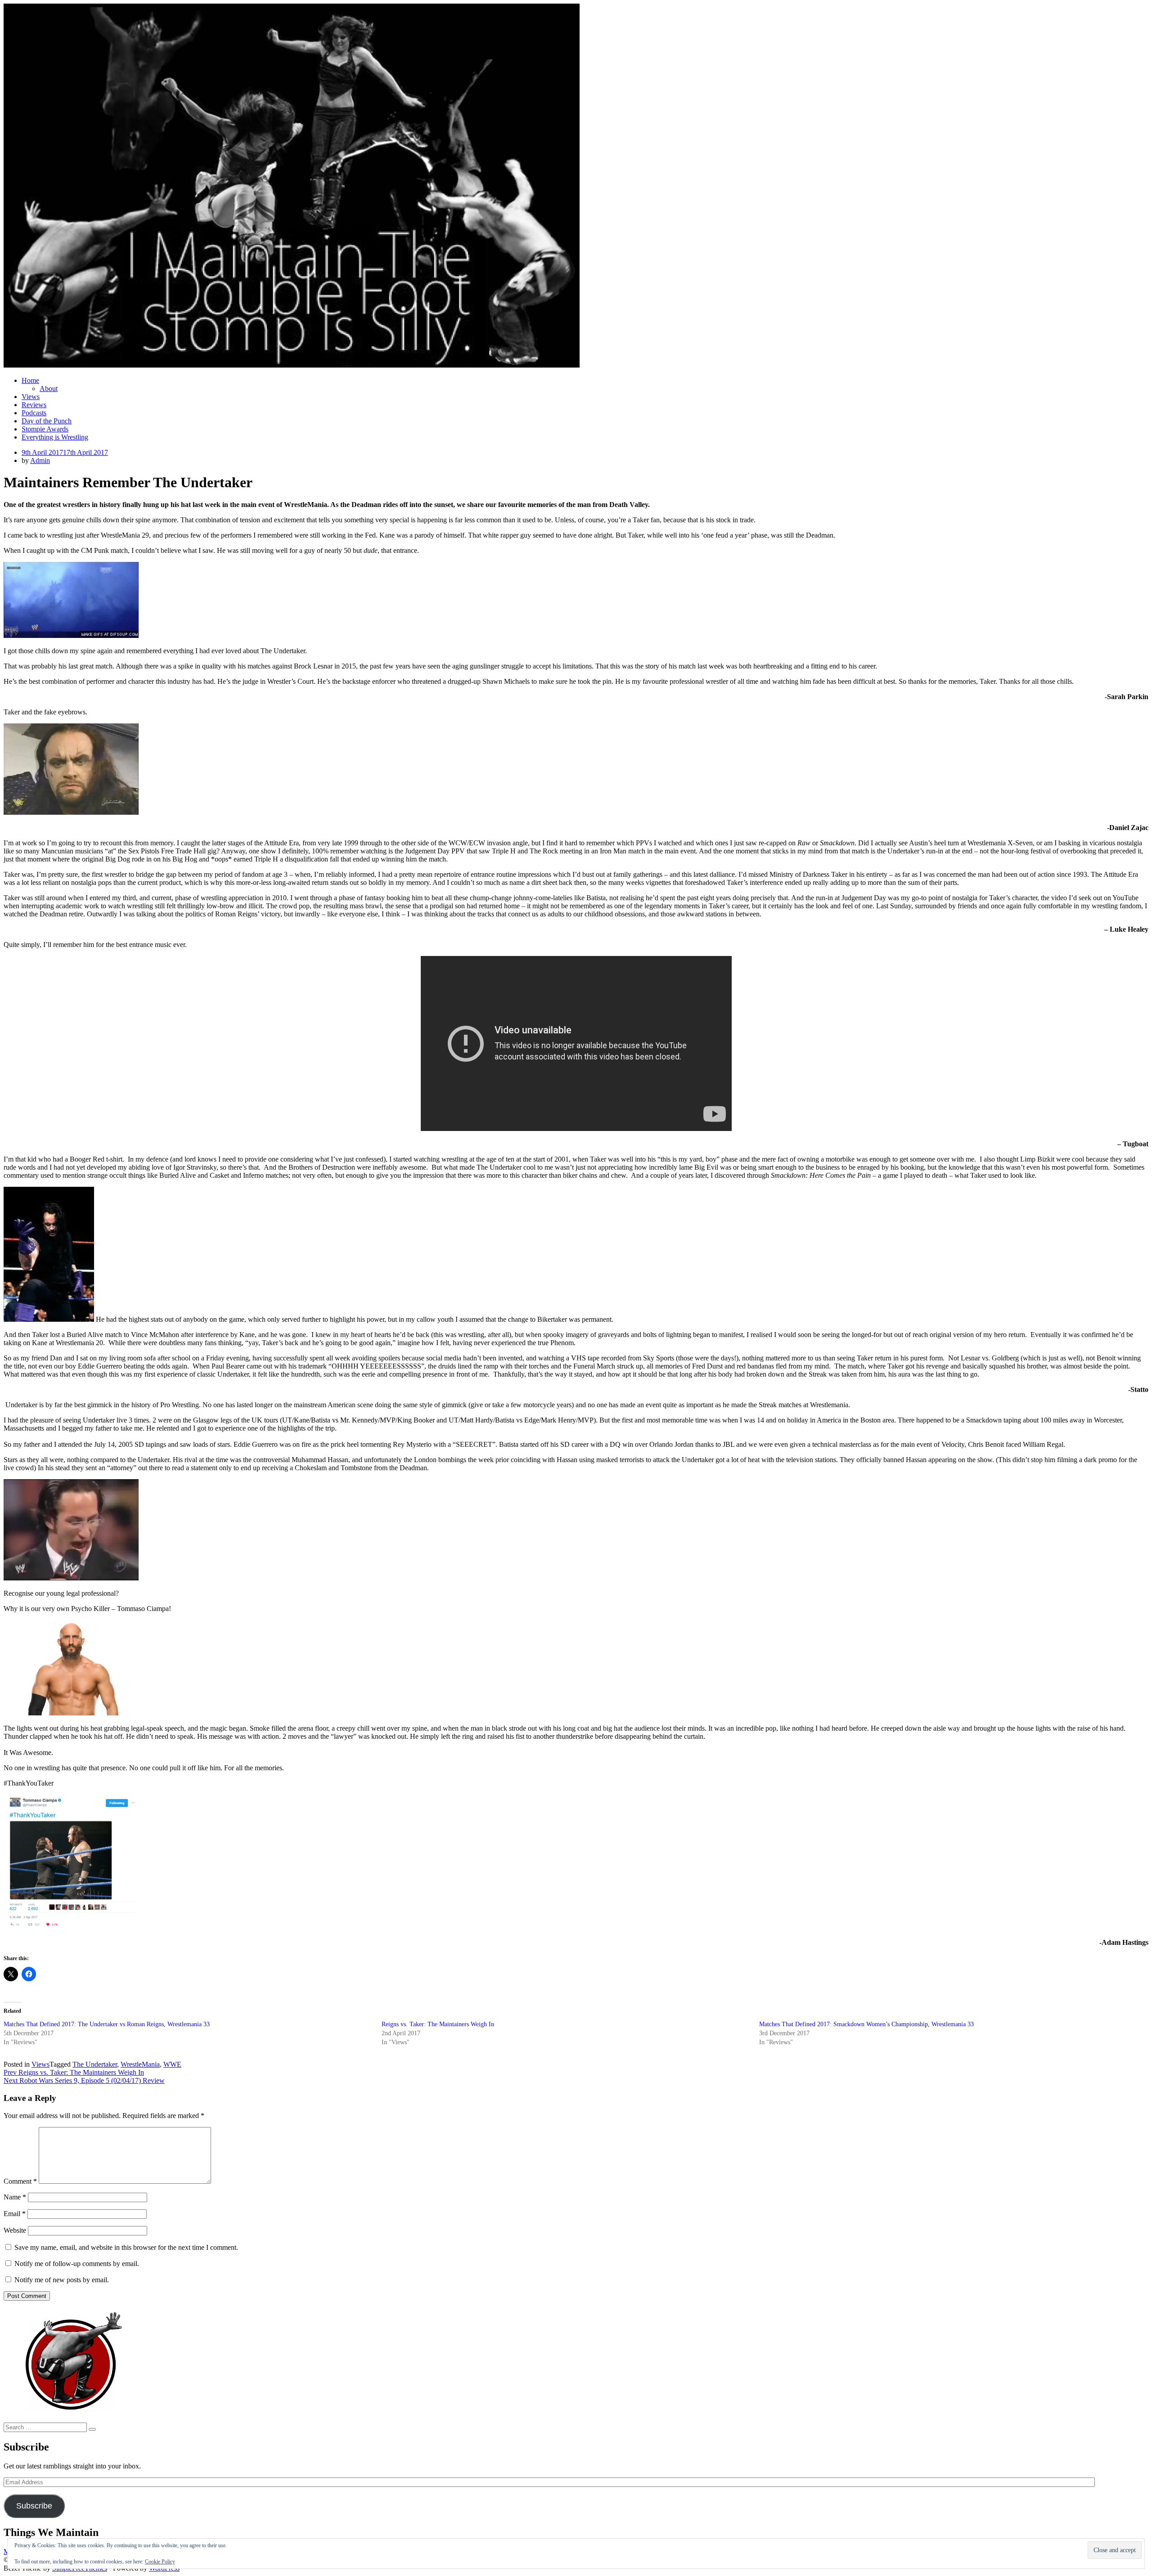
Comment (20, 2181)
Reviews (34, 405)
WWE (172, 2064)
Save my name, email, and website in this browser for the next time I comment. (126, 2247)
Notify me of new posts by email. (62, 2280)
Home (30, 380)
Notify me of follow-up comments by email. (77, 2264)
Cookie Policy (160, 2562)
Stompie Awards (45, 429)
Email (15, 2214)
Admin (40, 460)
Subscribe (34, 2506)
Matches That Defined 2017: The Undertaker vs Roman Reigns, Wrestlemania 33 (107, 2024)
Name (15, 2197)
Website (15, 2230)
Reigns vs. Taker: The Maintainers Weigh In (438, 2024)
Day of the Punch (47, 421)
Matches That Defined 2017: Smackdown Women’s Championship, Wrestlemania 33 (866, 2024)
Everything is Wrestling (55, 437)
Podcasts (34, 413)
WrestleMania (140, 2064)
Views (31, 397)
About (49, 388)
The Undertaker (95, 2064)
